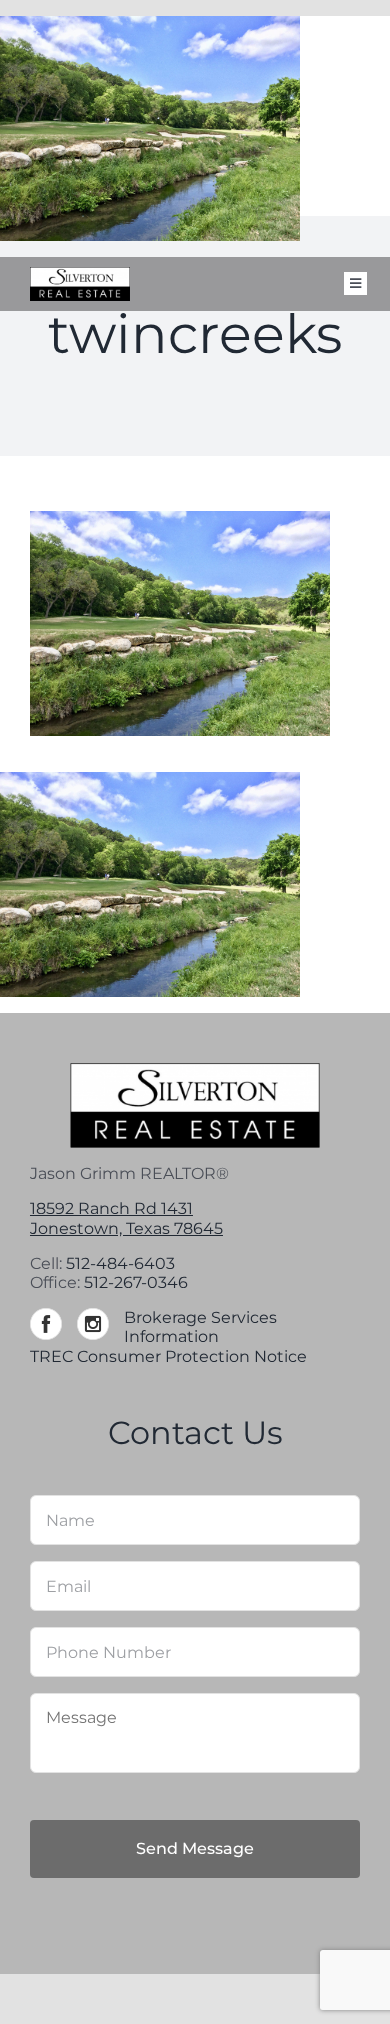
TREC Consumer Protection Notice (168, 1356)
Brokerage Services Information (200, 1327)
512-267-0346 (136, 1282)
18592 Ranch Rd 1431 (111, 1208)
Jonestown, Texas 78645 (126, 1228)
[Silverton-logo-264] (80, 274)
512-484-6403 (120, 1263)
